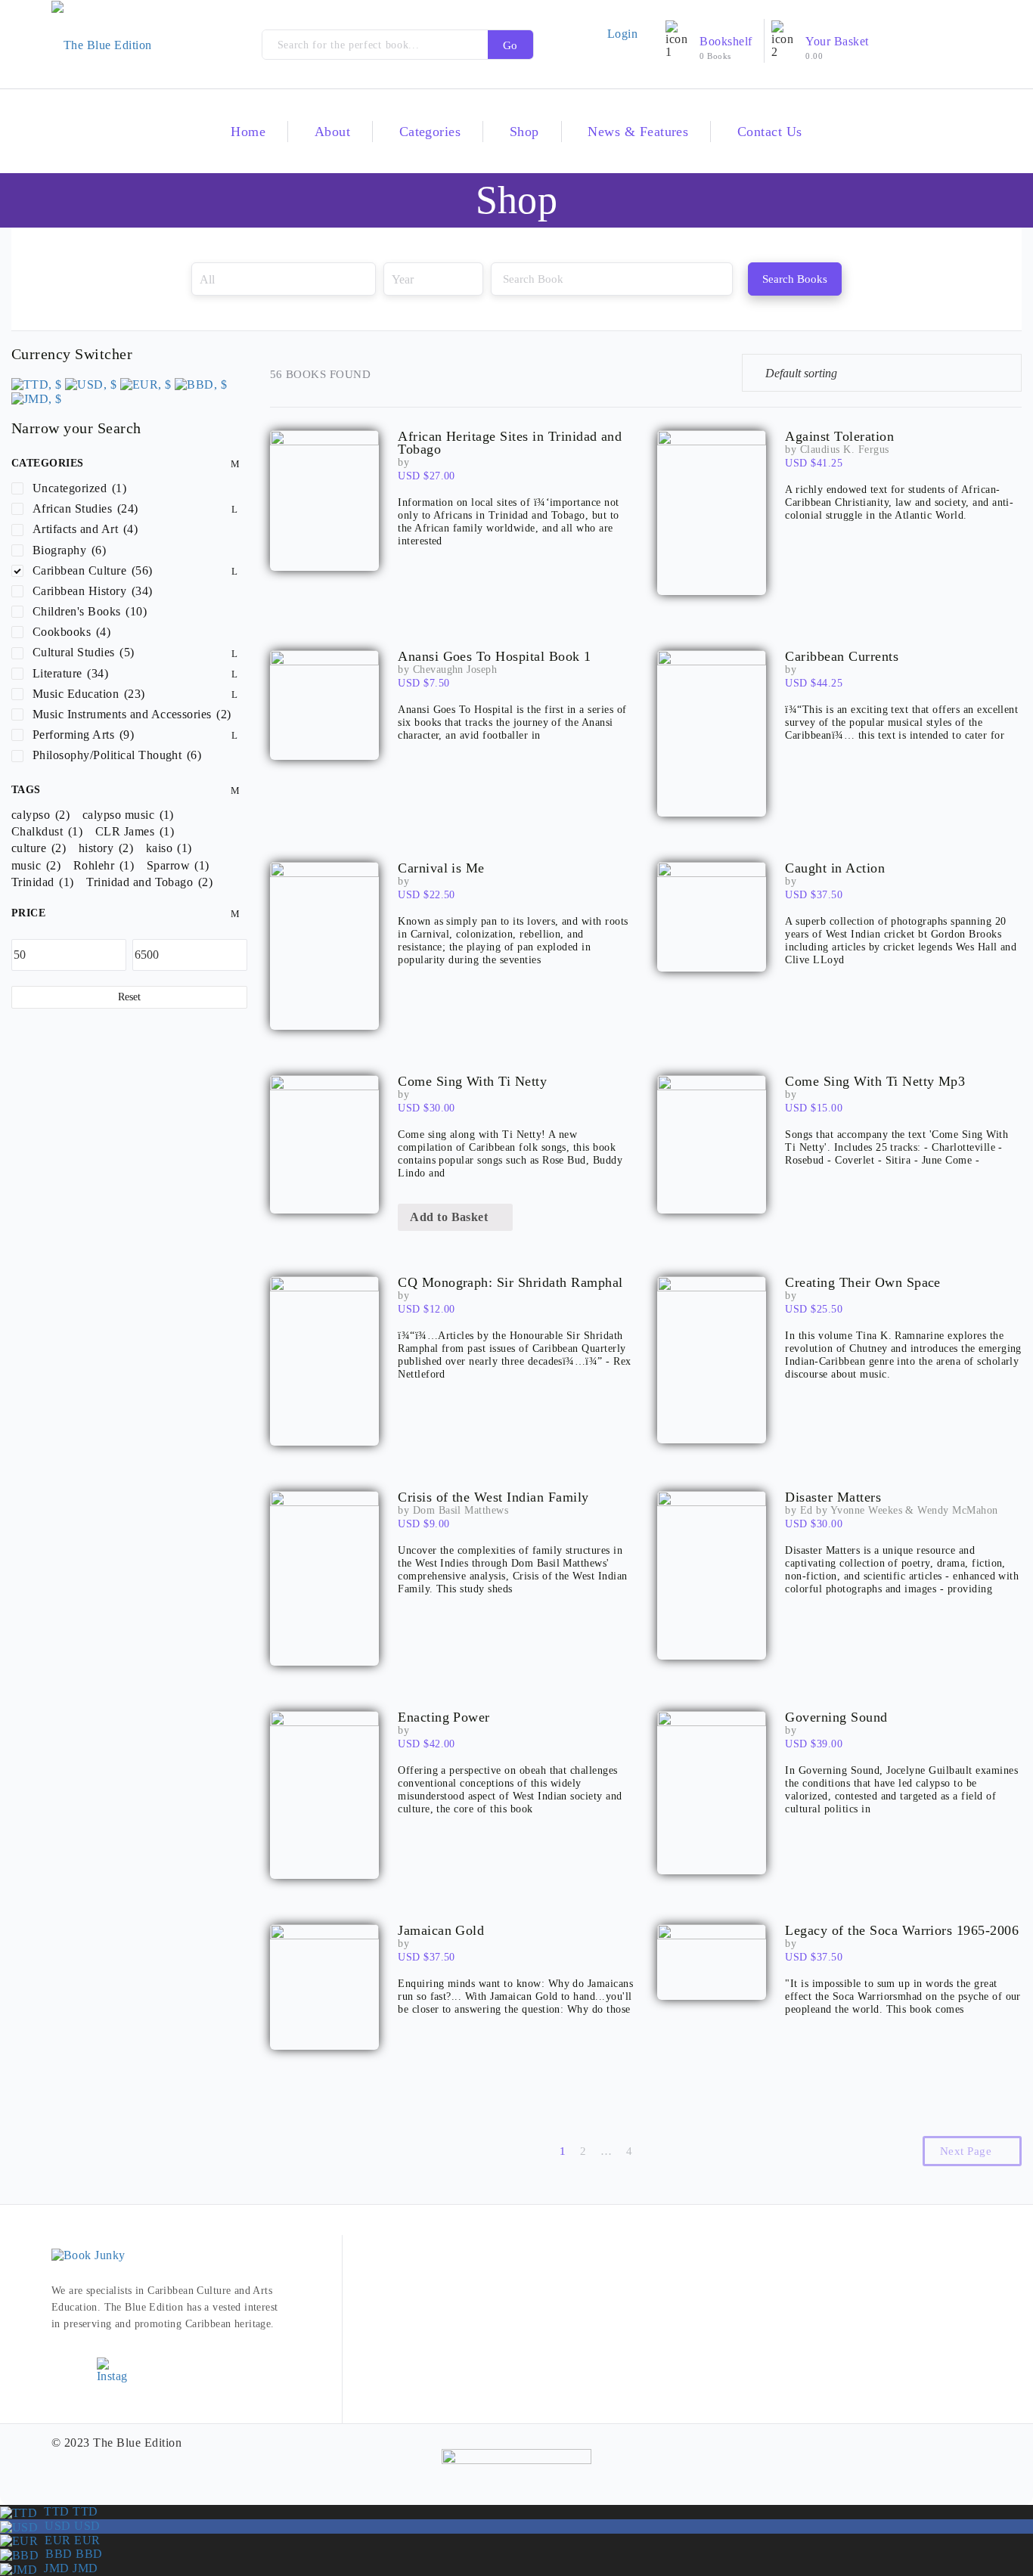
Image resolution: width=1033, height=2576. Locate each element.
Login (622, 34)
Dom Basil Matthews (461, 1510)
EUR (69, 2540)
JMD (67, 2568)
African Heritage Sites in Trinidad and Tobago (510, 443)
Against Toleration (839, 437)
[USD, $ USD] (91, 383)
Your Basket (837, 41)
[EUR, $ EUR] (146, 383)
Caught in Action (835, 868)
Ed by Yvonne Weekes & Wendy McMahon (899, 1510)
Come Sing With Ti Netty (472, 1082)
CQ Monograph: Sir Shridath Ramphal (510, 1283)
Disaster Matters (833, 1497)
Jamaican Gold (441, 1931)
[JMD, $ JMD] (37, 397)
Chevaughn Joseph (455, 670)
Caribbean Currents (842, 657)
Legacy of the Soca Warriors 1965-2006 (902, 1931)
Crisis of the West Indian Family (493, 1497)
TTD (67, 2511)
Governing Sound (836, 1717)
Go (510, 45)
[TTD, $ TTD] (37, 383)
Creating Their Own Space (863, 1283)
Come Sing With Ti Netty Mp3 (875, 1082)
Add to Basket (451, 1217)
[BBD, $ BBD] (201, 383)
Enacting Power (444, 1717)
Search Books (795, 279)
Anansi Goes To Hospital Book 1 (494, 657)
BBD (70, 2554)
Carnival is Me (441, 868)
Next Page (968, 2151)
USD (69, 2526)
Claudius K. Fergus (845, 449)
